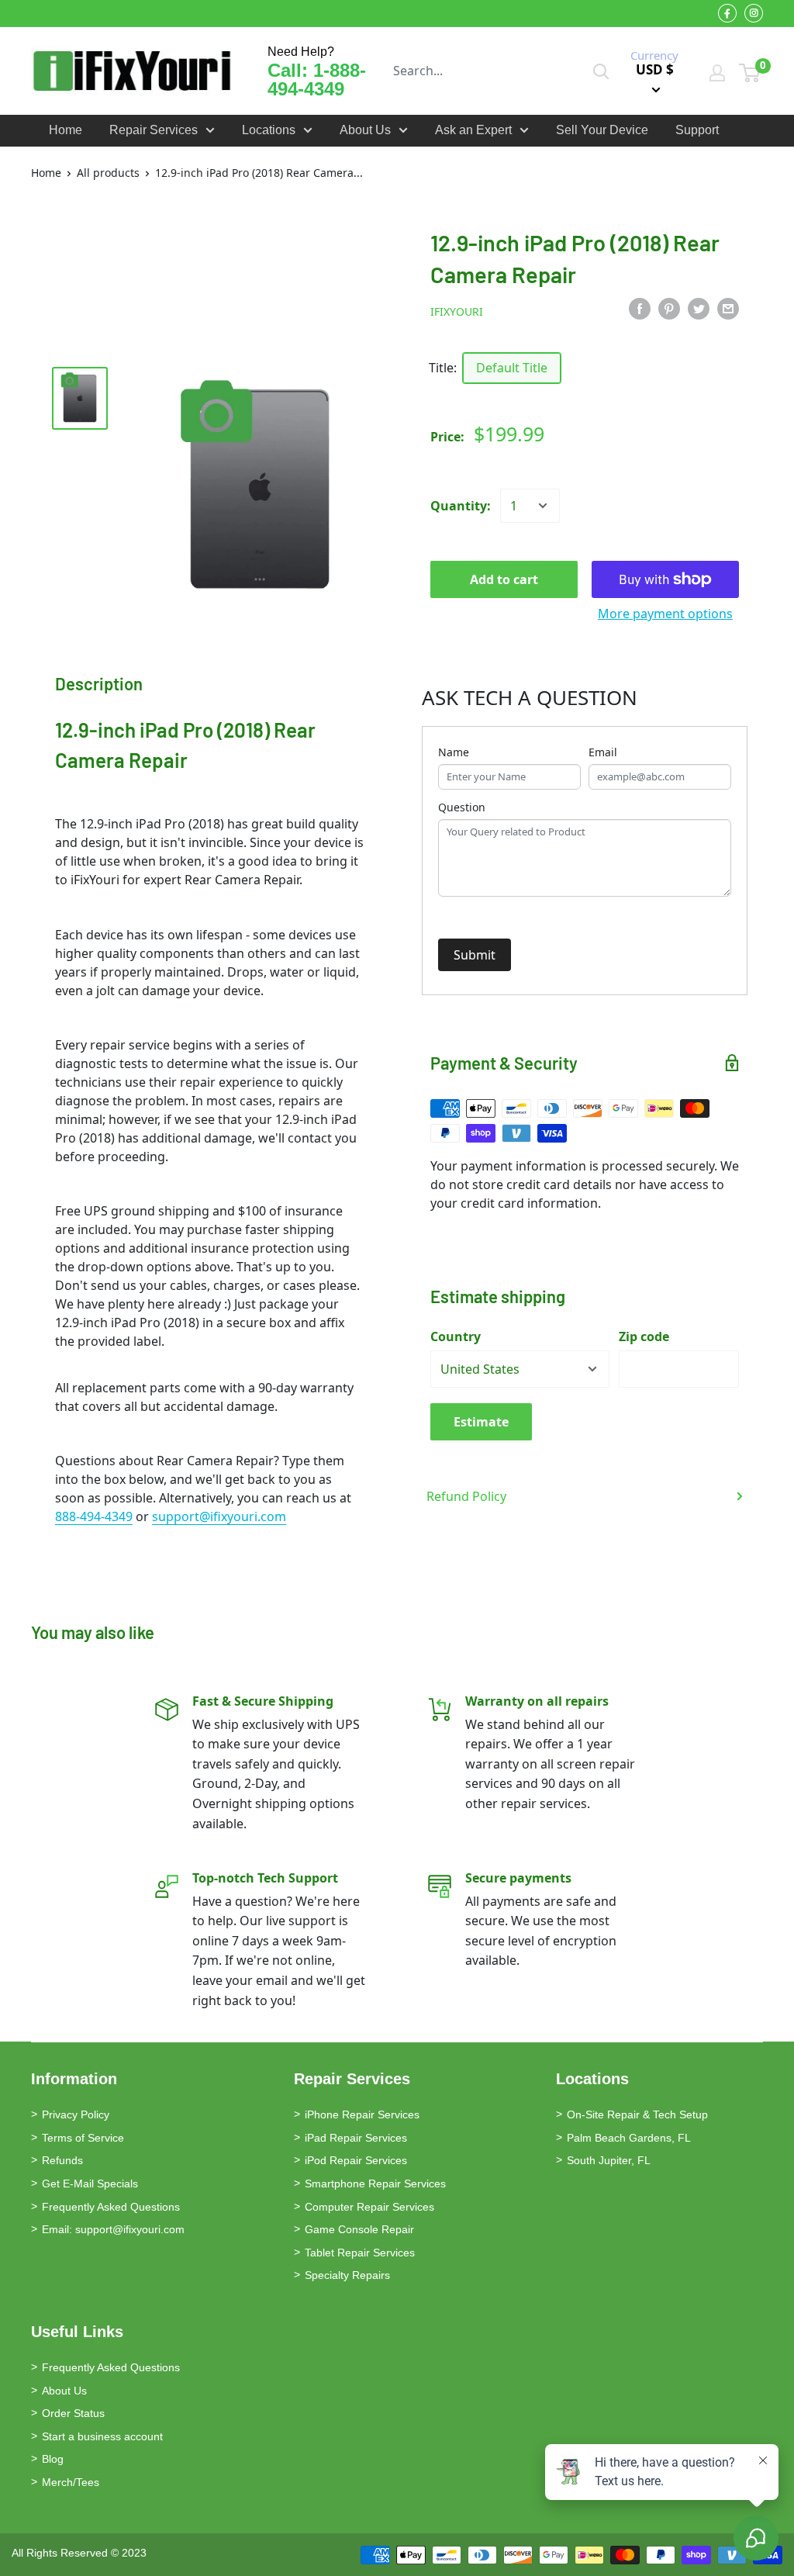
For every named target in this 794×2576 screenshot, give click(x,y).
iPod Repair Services (356, 2160)
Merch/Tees (71, 2482)
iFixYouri (457, 311)
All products (108, 173)
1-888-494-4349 (317, 80)
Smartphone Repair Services (375, 2184)
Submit (475, 955)
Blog (53, 2459)
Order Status (73, 2413)
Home (66, 130)
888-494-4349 (94, 1516)
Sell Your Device (602, 130)
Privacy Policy (76, 2114)
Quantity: (461, 506)
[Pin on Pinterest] (669, 309)
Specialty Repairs (347, 2275)
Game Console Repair (359, 2229)
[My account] (717, 73)
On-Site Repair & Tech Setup (637, 2114)
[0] (750, 73)
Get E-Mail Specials (90, 2184)
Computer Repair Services (369, 2207)
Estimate (481, 1422)
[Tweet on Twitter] (699, 309)
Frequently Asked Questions (111, 2207)
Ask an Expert (473, 130)
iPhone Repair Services (362, 2114)
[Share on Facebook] (640, 309)
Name (454, 752)
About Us (365, 130)
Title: (443, 368)
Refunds (62, 2160)
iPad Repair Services (356, 2138)
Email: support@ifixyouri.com (113, 2229)
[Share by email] (728, 309)
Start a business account (102, 2436)
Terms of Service (83, 2138)
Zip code (644, 1336)
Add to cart (504, 579)
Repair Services (154, 130)
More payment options (665, 614)
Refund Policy (466, 1496)
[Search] (601, 71)
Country (456, 1336)
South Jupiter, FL (609, 2160)
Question (462, 807)
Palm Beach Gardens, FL (629, 2138)
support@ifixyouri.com (219, 1516)
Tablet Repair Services (360, 2253)
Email (603, 752)
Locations (269, 130)
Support (697, 130)
